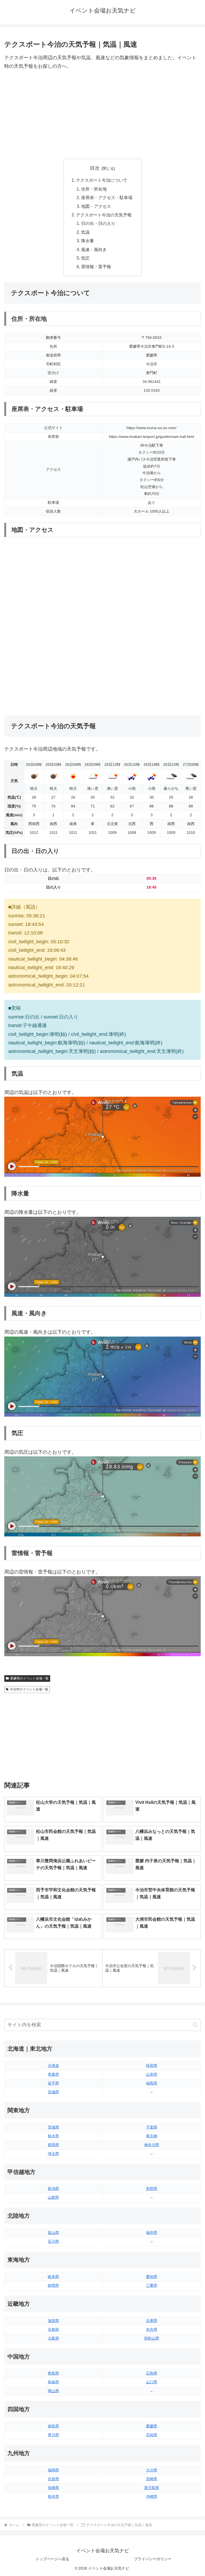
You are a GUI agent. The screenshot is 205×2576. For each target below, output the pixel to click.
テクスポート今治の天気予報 (104, 215)
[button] (195, 2025)
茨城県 (53, 2127)
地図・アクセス (96, 206)
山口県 (152, 2382)
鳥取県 (53, 2373)
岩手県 (53, 2083)
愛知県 (152, 2277)
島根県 (53, 2382)
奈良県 (152, 2329)
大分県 (152, 2470)
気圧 (85, 258)
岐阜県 (53, 2277)
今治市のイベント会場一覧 (29, 1689)
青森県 (53, 2074)
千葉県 (152, 2127)
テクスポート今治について (102, 180)
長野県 (152, 2189)
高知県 (152, 2435)
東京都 (152, 2136)
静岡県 (53, 2285)
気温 (85, 232)
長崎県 (53, 2488)
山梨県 (53, 2197)
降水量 (88, 241)
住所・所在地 (94, 189)
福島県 (152, 2083)
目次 (95, 168)
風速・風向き (94, 249)
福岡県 (53, 2470)
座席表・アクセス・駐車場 (107, 197)
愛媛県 (152, 2426)
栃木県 (53, 2136)
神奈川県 (152, 2145)
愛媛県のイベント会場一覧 (29, 1678)
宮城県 (53, 2092)
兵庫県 (152, 2321)
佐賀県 (53, 2479)
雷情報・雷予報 (96, 267)
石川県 (53, 2241)
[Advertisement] (102, 115)
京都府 (53, 2329)
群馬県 (53, 2145)
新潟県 (53, 2189)
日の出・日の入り (98, 223)
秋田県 (152, 2066)
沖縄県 (152, 2496)
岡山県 (53, 2391)
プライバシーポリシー (153, 2559)
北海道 (53, 2066)
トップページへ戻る (52, 2559)
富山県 (53, 2233)
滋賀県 (53, 2321)
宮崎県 (152, 2479)
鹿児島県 (152, 2488)
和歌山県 (152, 2338)
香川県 (53, 2435)
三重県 (152, 2285)
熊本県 (53, 2496)
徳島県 (53, 2426)
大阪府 (53, 2338)
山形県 (152, 2074)
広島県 (152, 2373)
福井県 (152, 2233)
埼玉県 (53, 2154)
